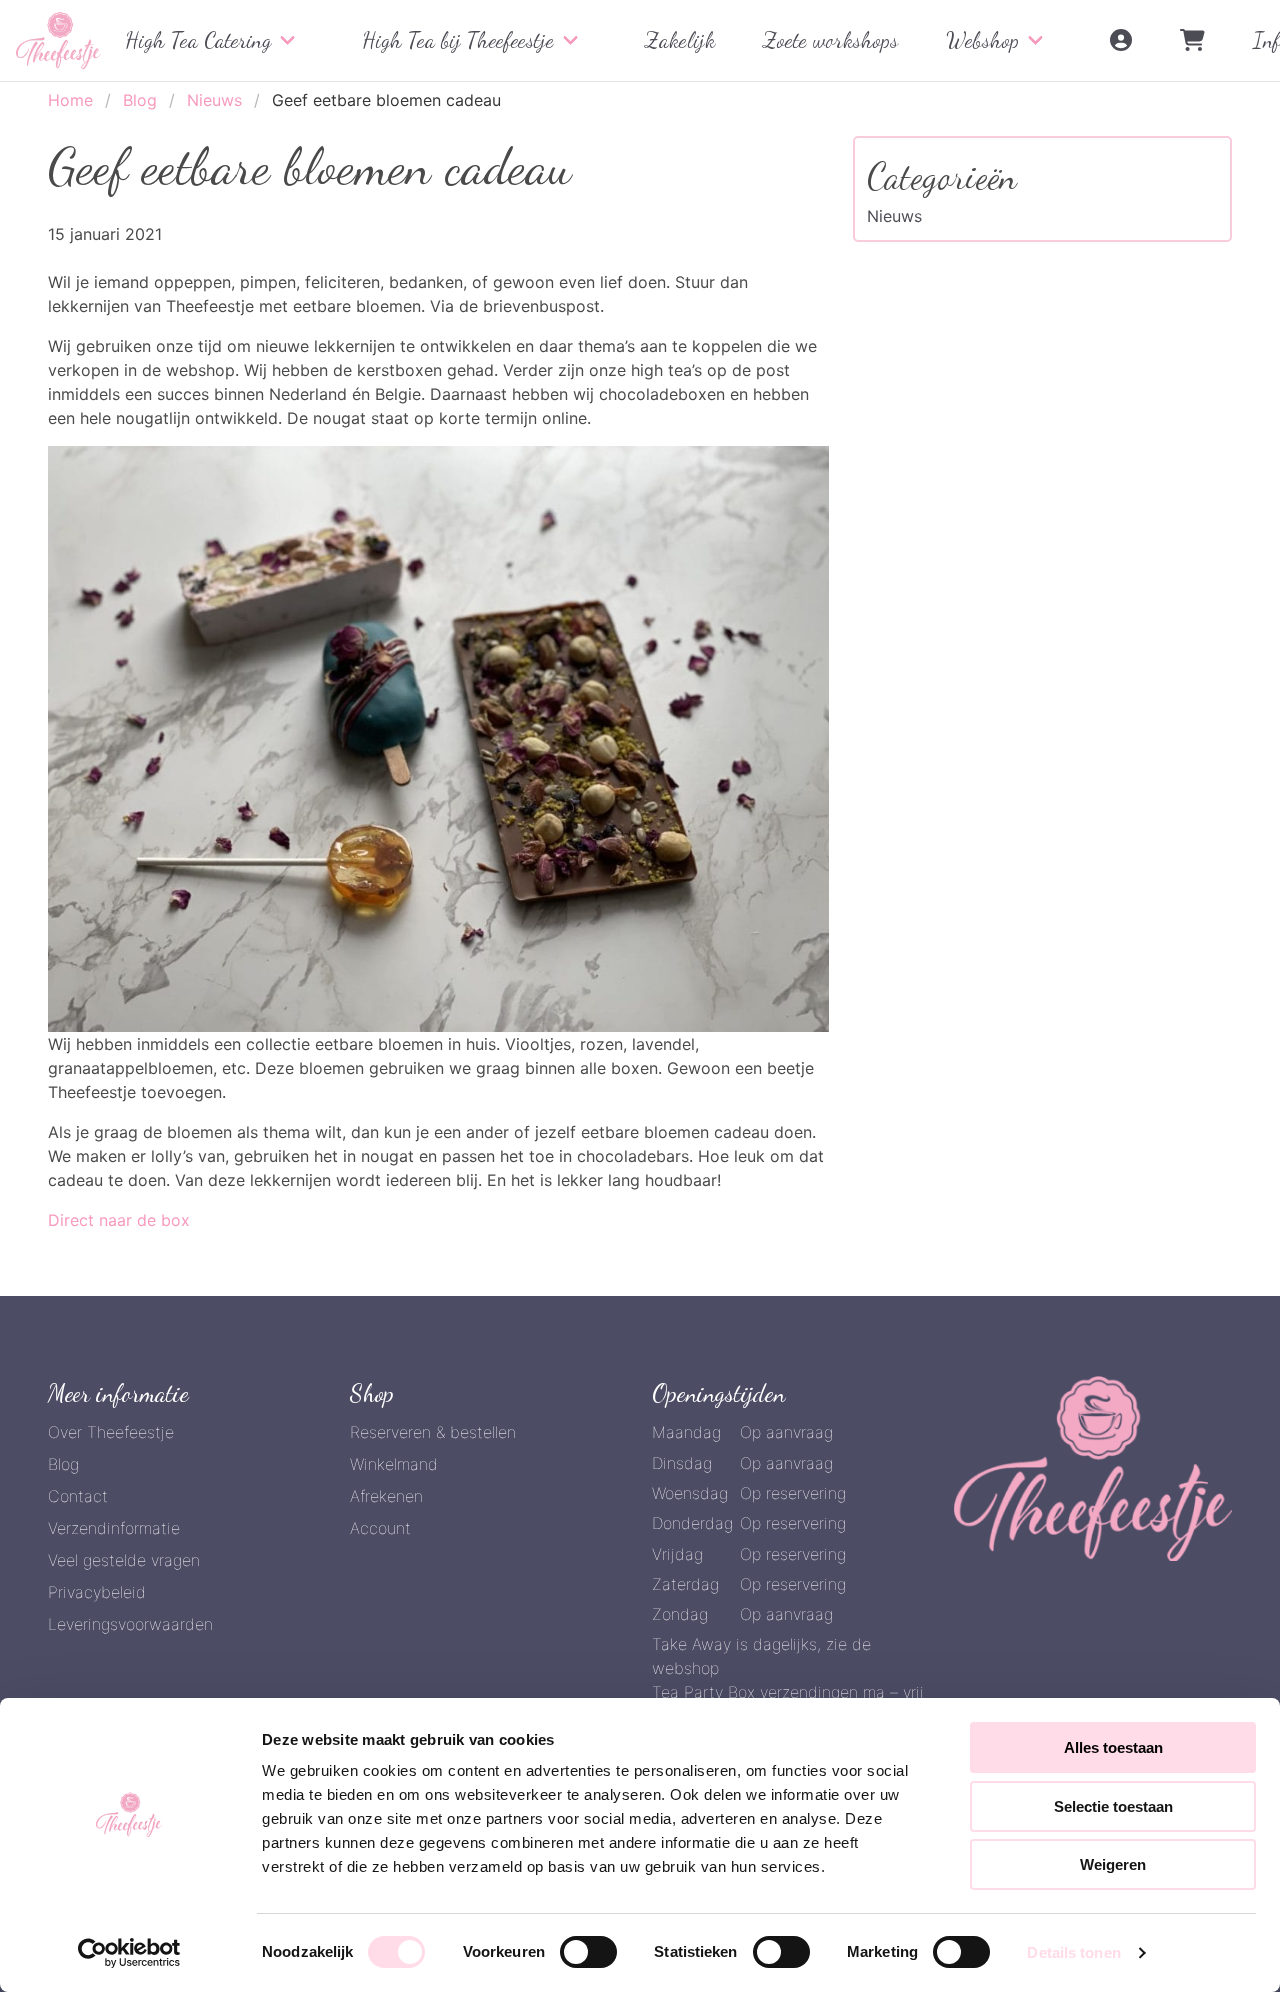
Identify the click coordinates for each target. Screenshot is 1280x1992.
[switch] (588, 1952)
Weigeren (1113, 1864)
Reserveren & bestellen (433, 1432)
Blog (140, 100)
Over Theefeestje (111, 1432)
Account (380, 1528)
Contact (78, 1496)
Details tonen (1073, 1952)
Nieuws (214, 100)
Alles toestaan (1113, 1747)
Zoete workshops (830, 40)
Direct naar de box (119, 1220)
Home (70, 100)
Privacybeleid (97, 1592)
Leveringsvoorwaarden (130, 1624)
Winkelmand (394, 1464)
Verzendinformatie (114, 1528)
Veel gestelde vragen (124, 1560)
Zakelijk (680, 40)
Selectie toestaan (1113, 1806)
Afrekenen (386, 1496)
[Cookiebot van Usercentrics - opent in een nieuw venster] (129, 1953)
